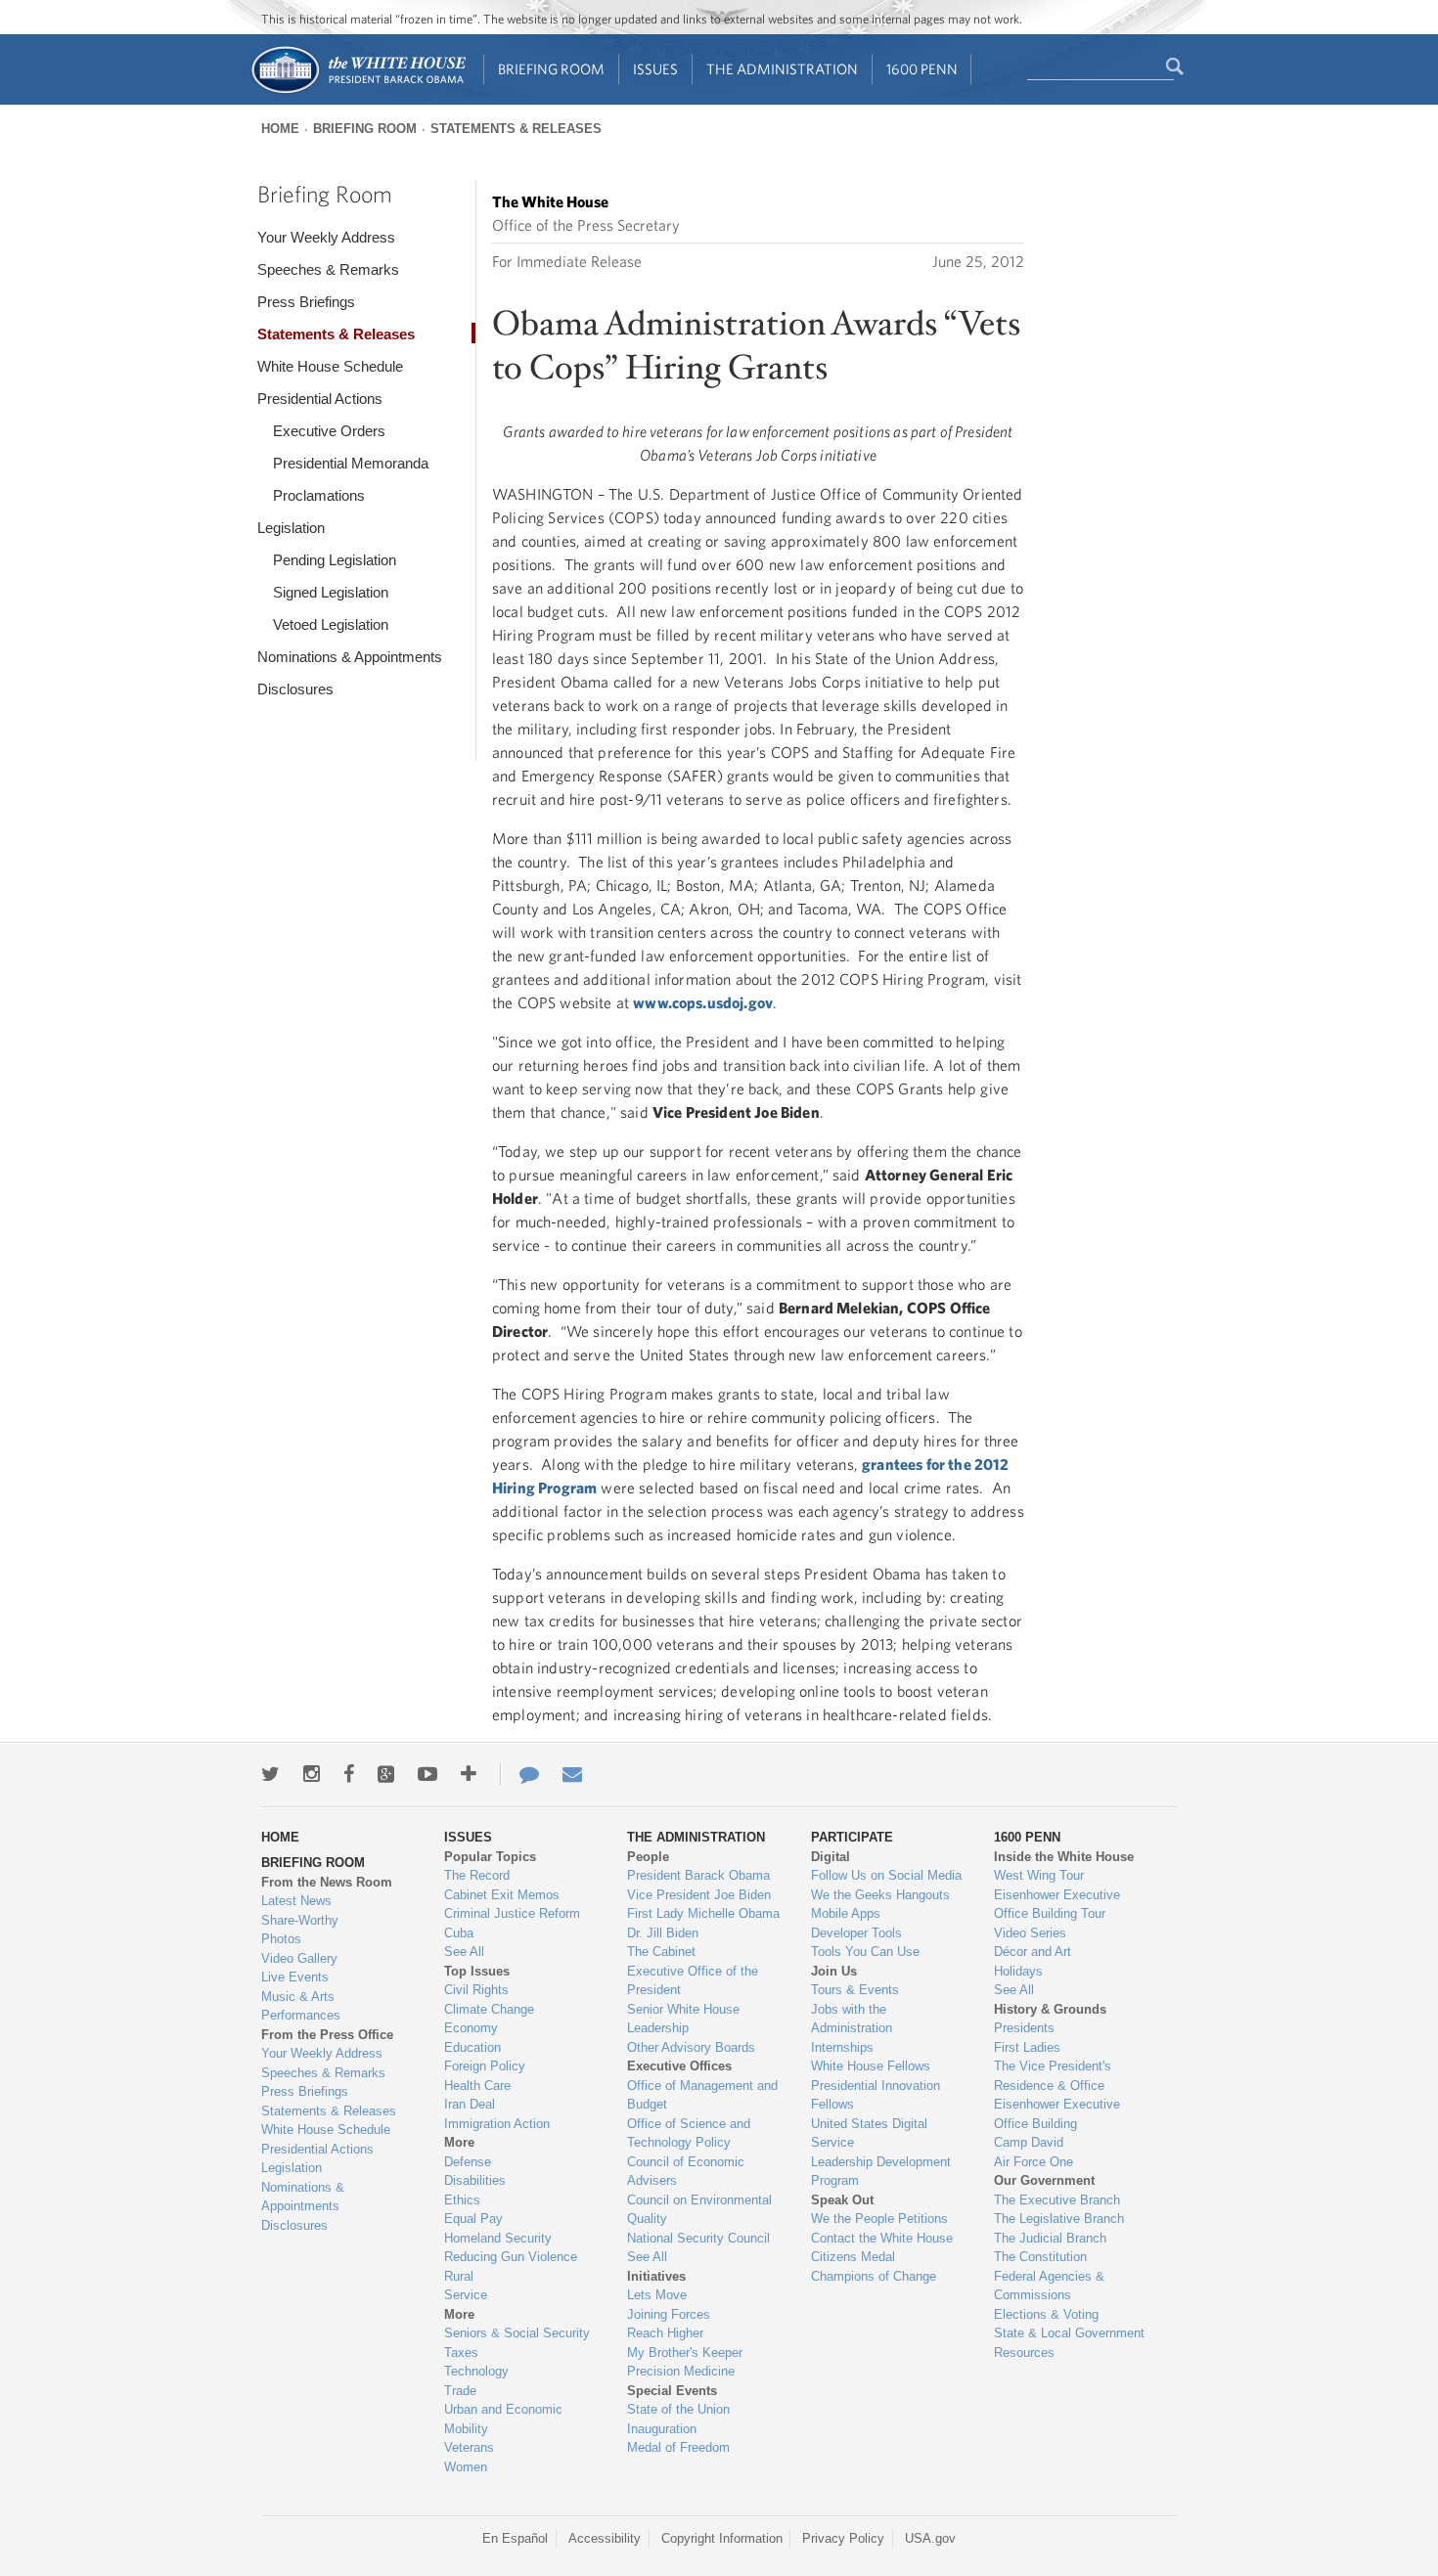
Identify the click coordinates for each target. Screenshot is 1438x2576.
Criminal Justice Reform (512, 1913)
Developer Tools (856, 1933)
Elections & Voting (1046, 2314)
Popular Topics (490, 1857)
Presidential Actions (320, 399)
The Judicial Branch (1050, 2238)
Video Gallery (299, 1958)
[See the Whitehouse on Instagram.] (312, 1774)
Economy (471, 2028)
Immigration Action (497, 2124)
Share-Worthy (300, 1920)
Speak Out (842, 2200)
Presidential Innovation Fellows (876, 2095)
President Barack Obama (698, 1875)
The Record (477, 1875)
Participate (852, 1837)
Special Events (672, 2391)
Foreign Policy (485, 2066)
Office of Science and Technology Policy (689, 2133)
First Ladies (1027, 2047)
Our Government (1044, 2180)
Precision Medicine (681, 2371)
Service (466, 2295)
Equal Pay (473, 2219)
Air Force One (1034, 2162)
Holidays (1018, 1971)
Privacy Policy (843, 2538)
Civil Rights (476, 1990)
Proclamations (319, 495)
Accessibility (605, 2538)
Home (280, 129)
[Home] (358, 91)
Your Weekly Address (326, 237)
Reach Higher (665, 2333)
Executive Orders (329, 431)
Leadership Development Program (881, 2172)
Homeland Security (498, 2238)
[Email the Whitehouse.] (572, 1774)
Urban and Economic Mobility (503, 2419)
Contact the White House (882, 2238)
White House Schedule (330, 366)
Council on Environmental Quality (699, 2210)
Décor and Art (1033, 1952)
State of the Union (678, 2409)
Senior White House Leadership (683, 2019)
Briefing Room (551, 69)
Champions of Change (874, 2276)
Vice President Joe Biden (699, 1895)
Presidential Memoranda (351, 463)
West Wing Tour (1039, 1875)
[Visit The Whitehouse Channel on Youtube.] (427, 1774)
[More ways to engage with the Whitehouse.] (469, 1774)
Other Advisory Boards (691, 2047)
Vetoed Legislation (331, 624)
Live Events (295, 1977)
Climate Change (489, 2009)
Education (472, 2047)
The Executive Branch (1057, 2200)
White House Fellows (871, 2066)
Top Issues (477, 1971)
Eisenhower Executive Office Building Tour (1057, 1905)
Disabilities (475, 2180)
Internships (842, 2047)
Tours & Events (855, 1990)
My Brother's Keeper (685, 2353)
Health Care (477, 2086)
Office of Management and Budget (702, 2095)
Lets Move (657, 2295)
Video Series (1030, 1933)
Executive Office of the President (693, 1981)
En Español (515, 2538)
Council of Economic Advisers (686, 2172)
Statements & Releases (516, 129)
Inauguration (662, 2429)
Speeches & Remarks (328, 269)
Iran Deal (470, 2104)
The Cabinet (661, 1952)
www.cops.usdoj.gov (703, 1002)
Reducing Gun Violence (511, 2257)
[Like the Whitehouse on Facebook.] (349, 1774)
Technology (476, 2371)
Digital (831, 1857)
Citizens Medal (853, 2257)
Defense (468, 2162)
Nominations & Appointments (350, 657)
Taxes (461, 2353)
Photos (281, 1939)
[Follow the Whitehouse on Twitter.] (270, 1774)
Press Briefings (306, 302)
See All (464, 1952)
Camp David (1029, 2142)
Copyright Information (722, 2538)
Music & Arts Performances (301, 2006)
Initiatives (656, 2276)
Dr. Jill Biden (663, 1933)
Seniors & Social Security (517, 2333)
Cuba (459, 1933)
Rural (459, 2276)
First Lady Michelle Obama (703, 1913)
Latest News (296, 1901)
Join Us (834, 1971)
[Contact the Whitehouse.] (519, 1774)
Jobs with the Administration (852, 2019)
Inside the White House (1064, 1857)
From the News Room (327, 1882)
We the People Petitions (879, 2219)
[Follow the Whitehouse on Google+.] (386, 1774)
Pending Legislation (335, 560)
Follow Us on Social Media (886, 1875)
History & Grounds (1050, 2009)
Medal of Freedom (678, 2447)
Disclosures (295, 689)
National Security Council (698, 2238)
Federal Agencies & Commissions (1049, 2286)
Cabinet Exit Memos (502, 1895)
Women (466, 2467)
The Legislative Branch (1059, 2219)
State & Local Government (1069, 2333)
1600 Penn (922, 69)
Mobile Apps (846, 1913)
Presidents (1024, 2028)
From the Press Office (327, 2035)
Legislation (291, 528)
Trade (460, 2391)
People (648, 1857)
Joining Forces (669, 2314)
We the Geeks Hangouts (880, 1895)
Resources (1024, 2353)
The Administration (782, 69)
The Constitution (1040, 2257)
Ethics (462, 2200)
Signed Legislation (331, 592)
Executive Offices (679, 2066)
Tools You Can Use (865, 1952)
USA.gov (930, 2538)
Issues (655, 69)
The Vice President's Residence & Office (1053, 2076)
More (459, 2142)
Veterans (469, 2447)
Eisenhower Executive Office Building (1057, 2114)
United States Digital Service (869, 2133)
